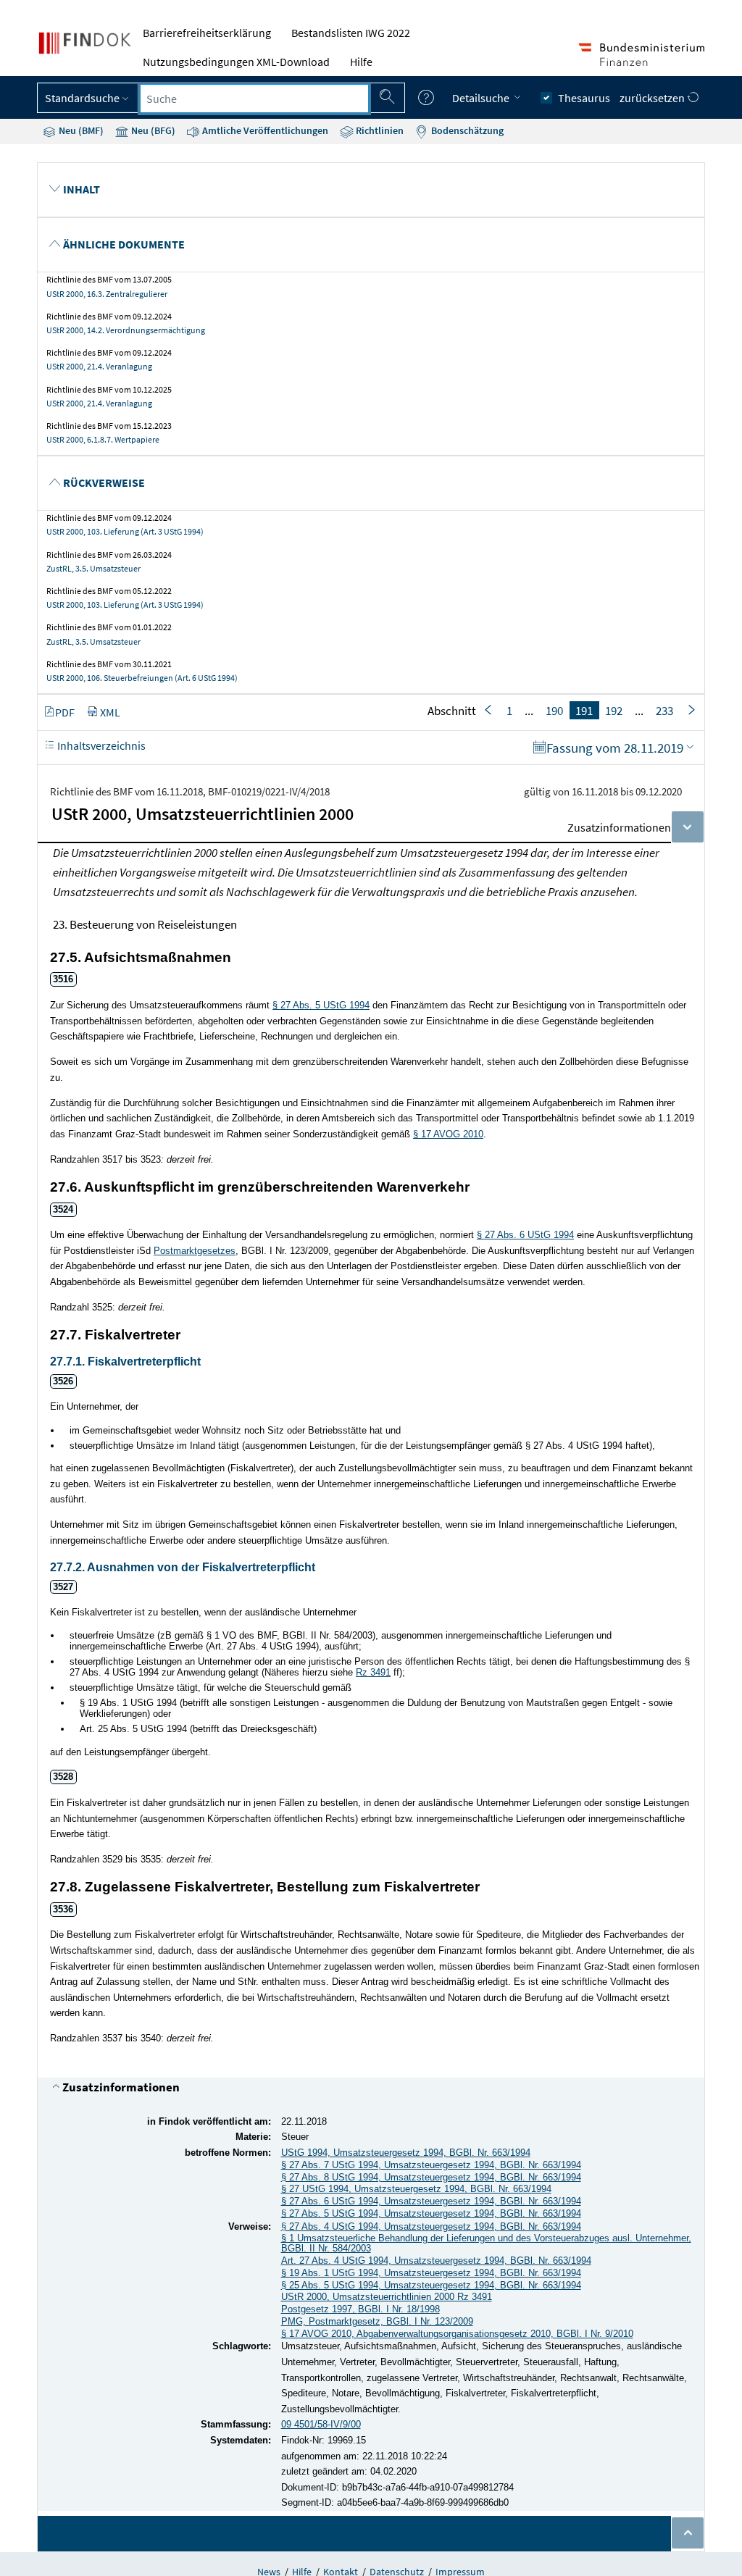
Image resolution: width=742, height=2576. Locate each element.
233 (664, 711)
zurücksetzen (653, 98)
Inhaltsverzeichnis (100, 745)
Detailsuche (482, 98)
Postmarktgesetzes (195, 1251)
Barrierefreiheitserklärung (207, 33)
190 (554, 711)
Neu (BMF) (80, 130)
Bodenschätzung (466, 130)
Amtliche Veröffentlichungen (264, 130)
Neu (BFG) (152, 130)
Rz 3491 (373, 1672)
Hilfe (361, 62)
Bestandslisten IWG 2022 (351, 33)
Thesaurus (584, 98)
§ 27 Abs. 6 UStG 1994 (525, 1235)
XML (110, 712)
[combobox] (254, 99)
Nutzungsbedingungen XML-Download (236, 62)
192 (614, 711)
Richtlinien (379, 130)
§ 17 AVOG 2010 (448, 1134)
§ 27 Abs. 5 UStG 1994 (321, 1005)
